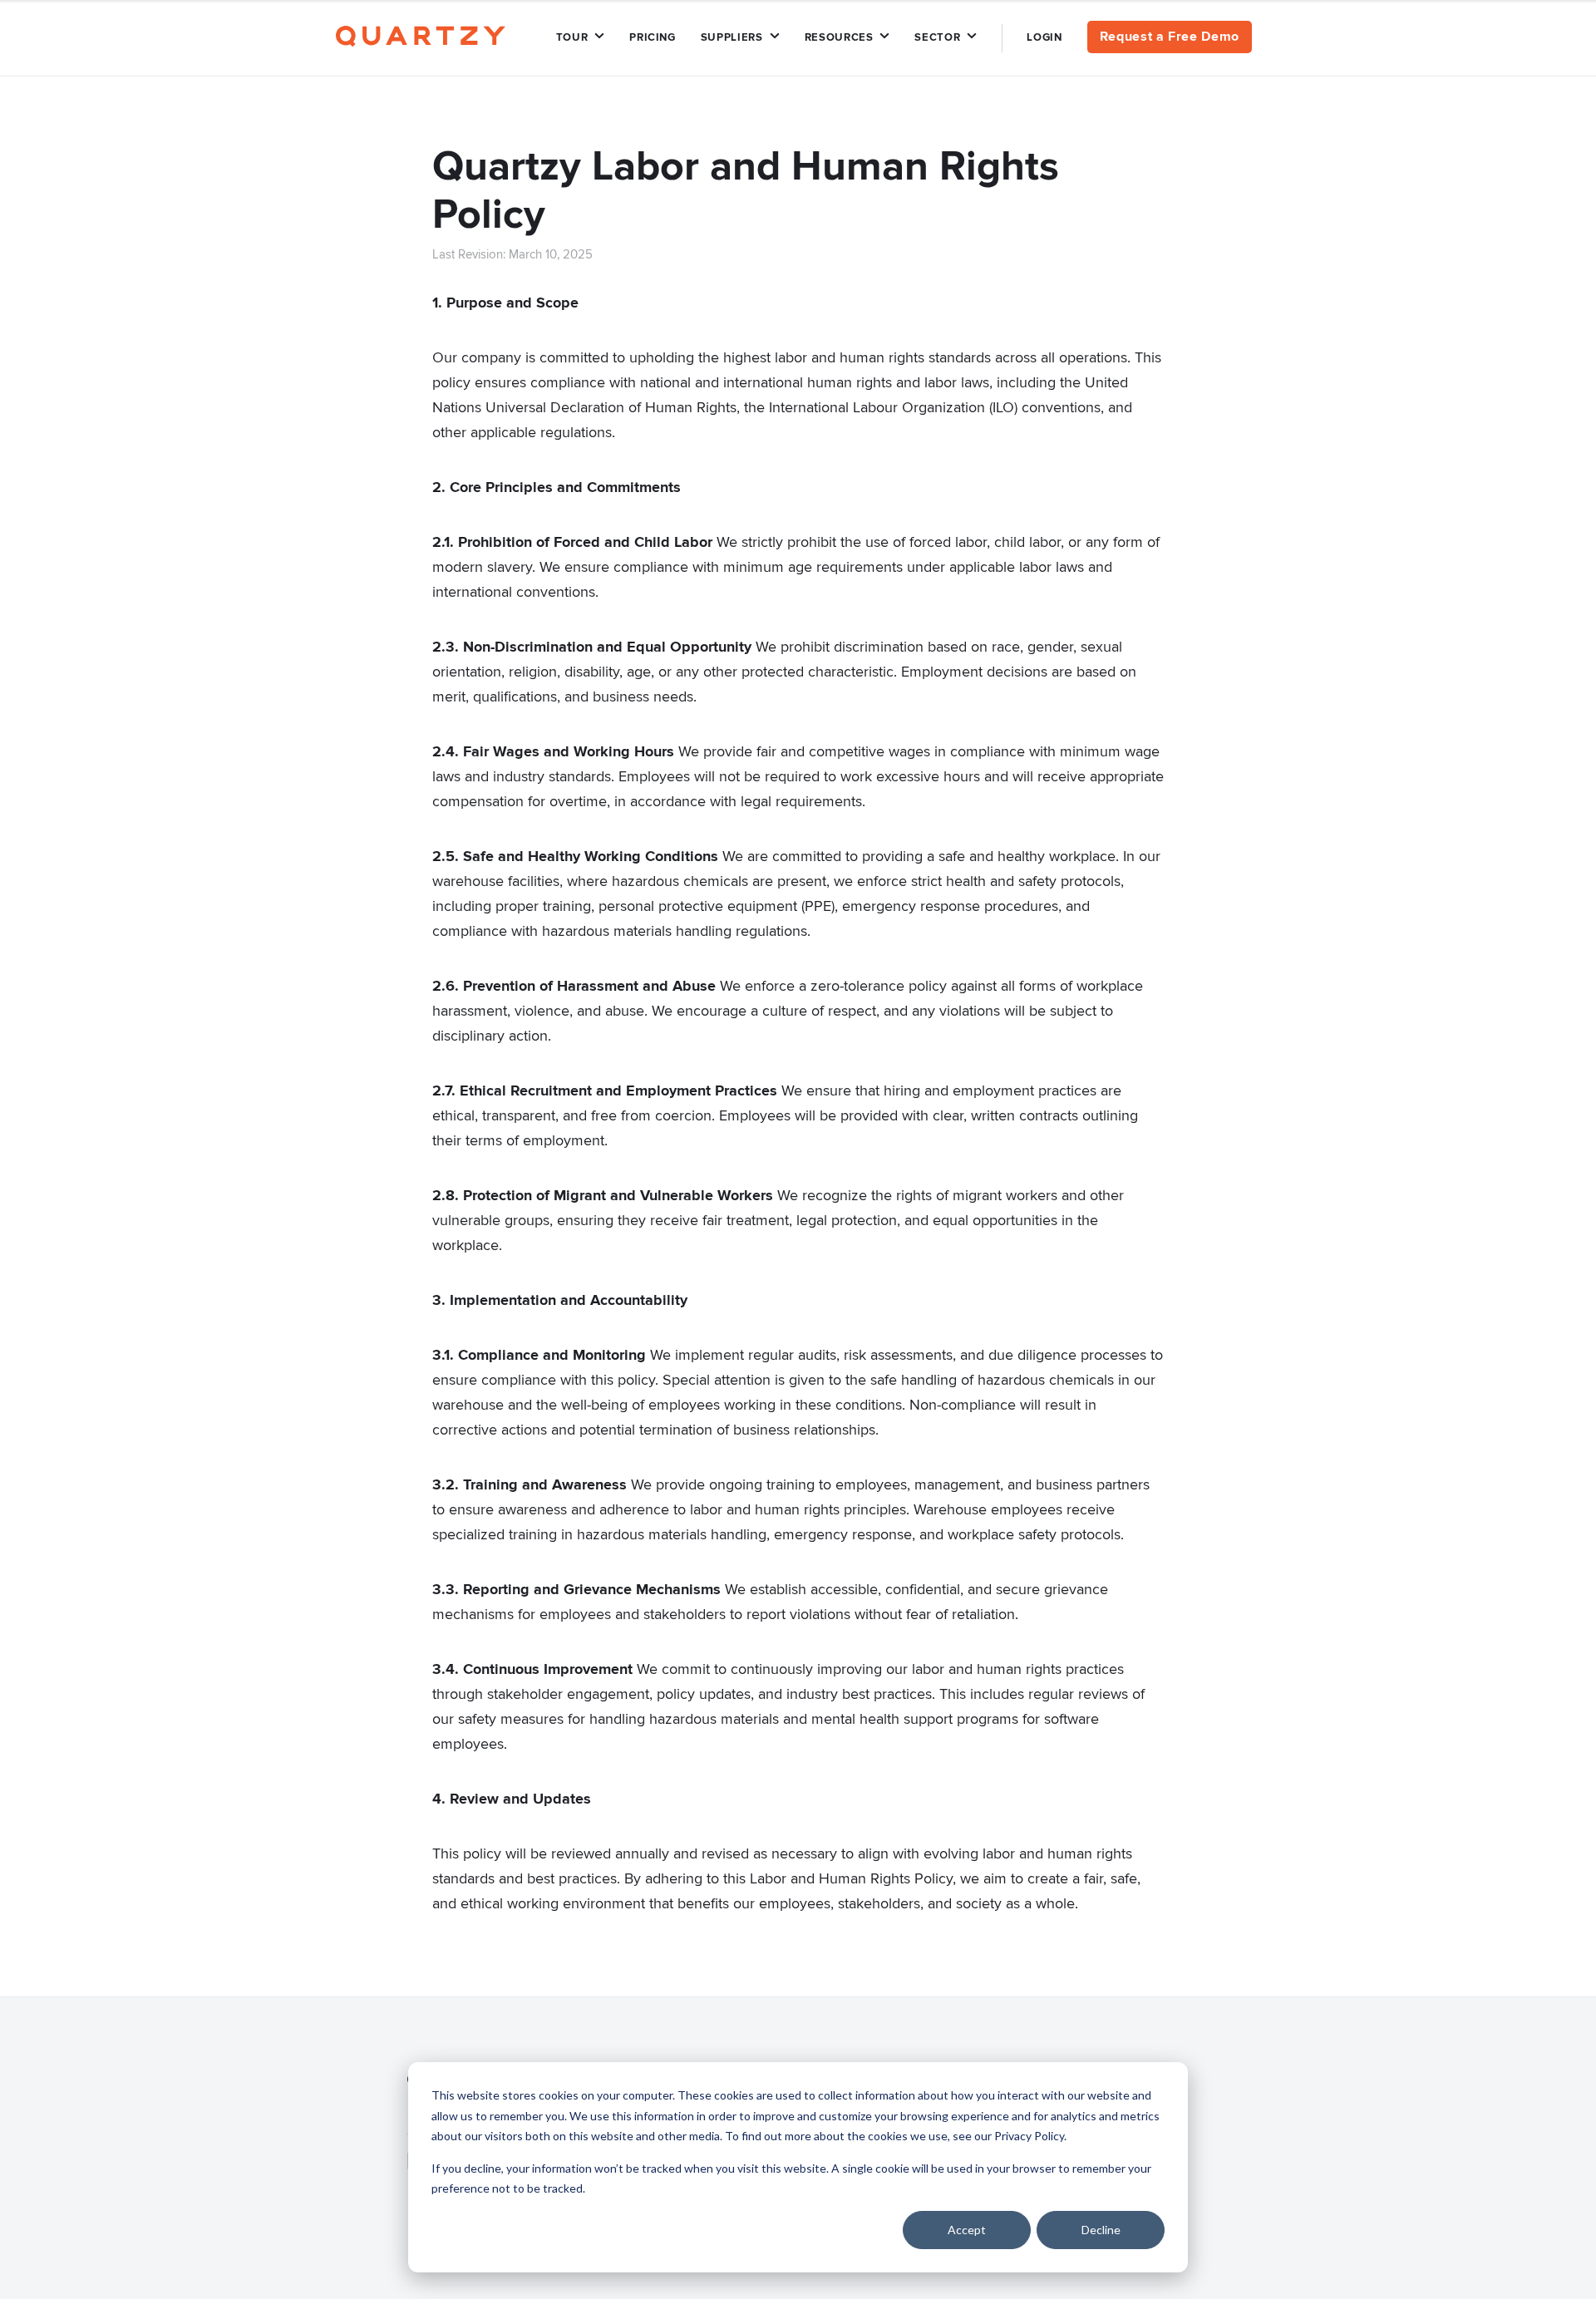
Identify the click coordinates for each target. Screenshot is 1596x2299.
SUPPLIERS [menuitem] (732, 37)
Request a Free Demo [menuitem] (1170, 37)
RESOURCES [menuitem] (839, 37)
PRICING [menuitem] (653, 37)
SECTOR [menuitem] (937, 37)
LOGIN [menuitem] (1044, 37)
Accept (967, 2230)
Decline (1101, 2230)
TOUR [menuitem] (572, 37)
